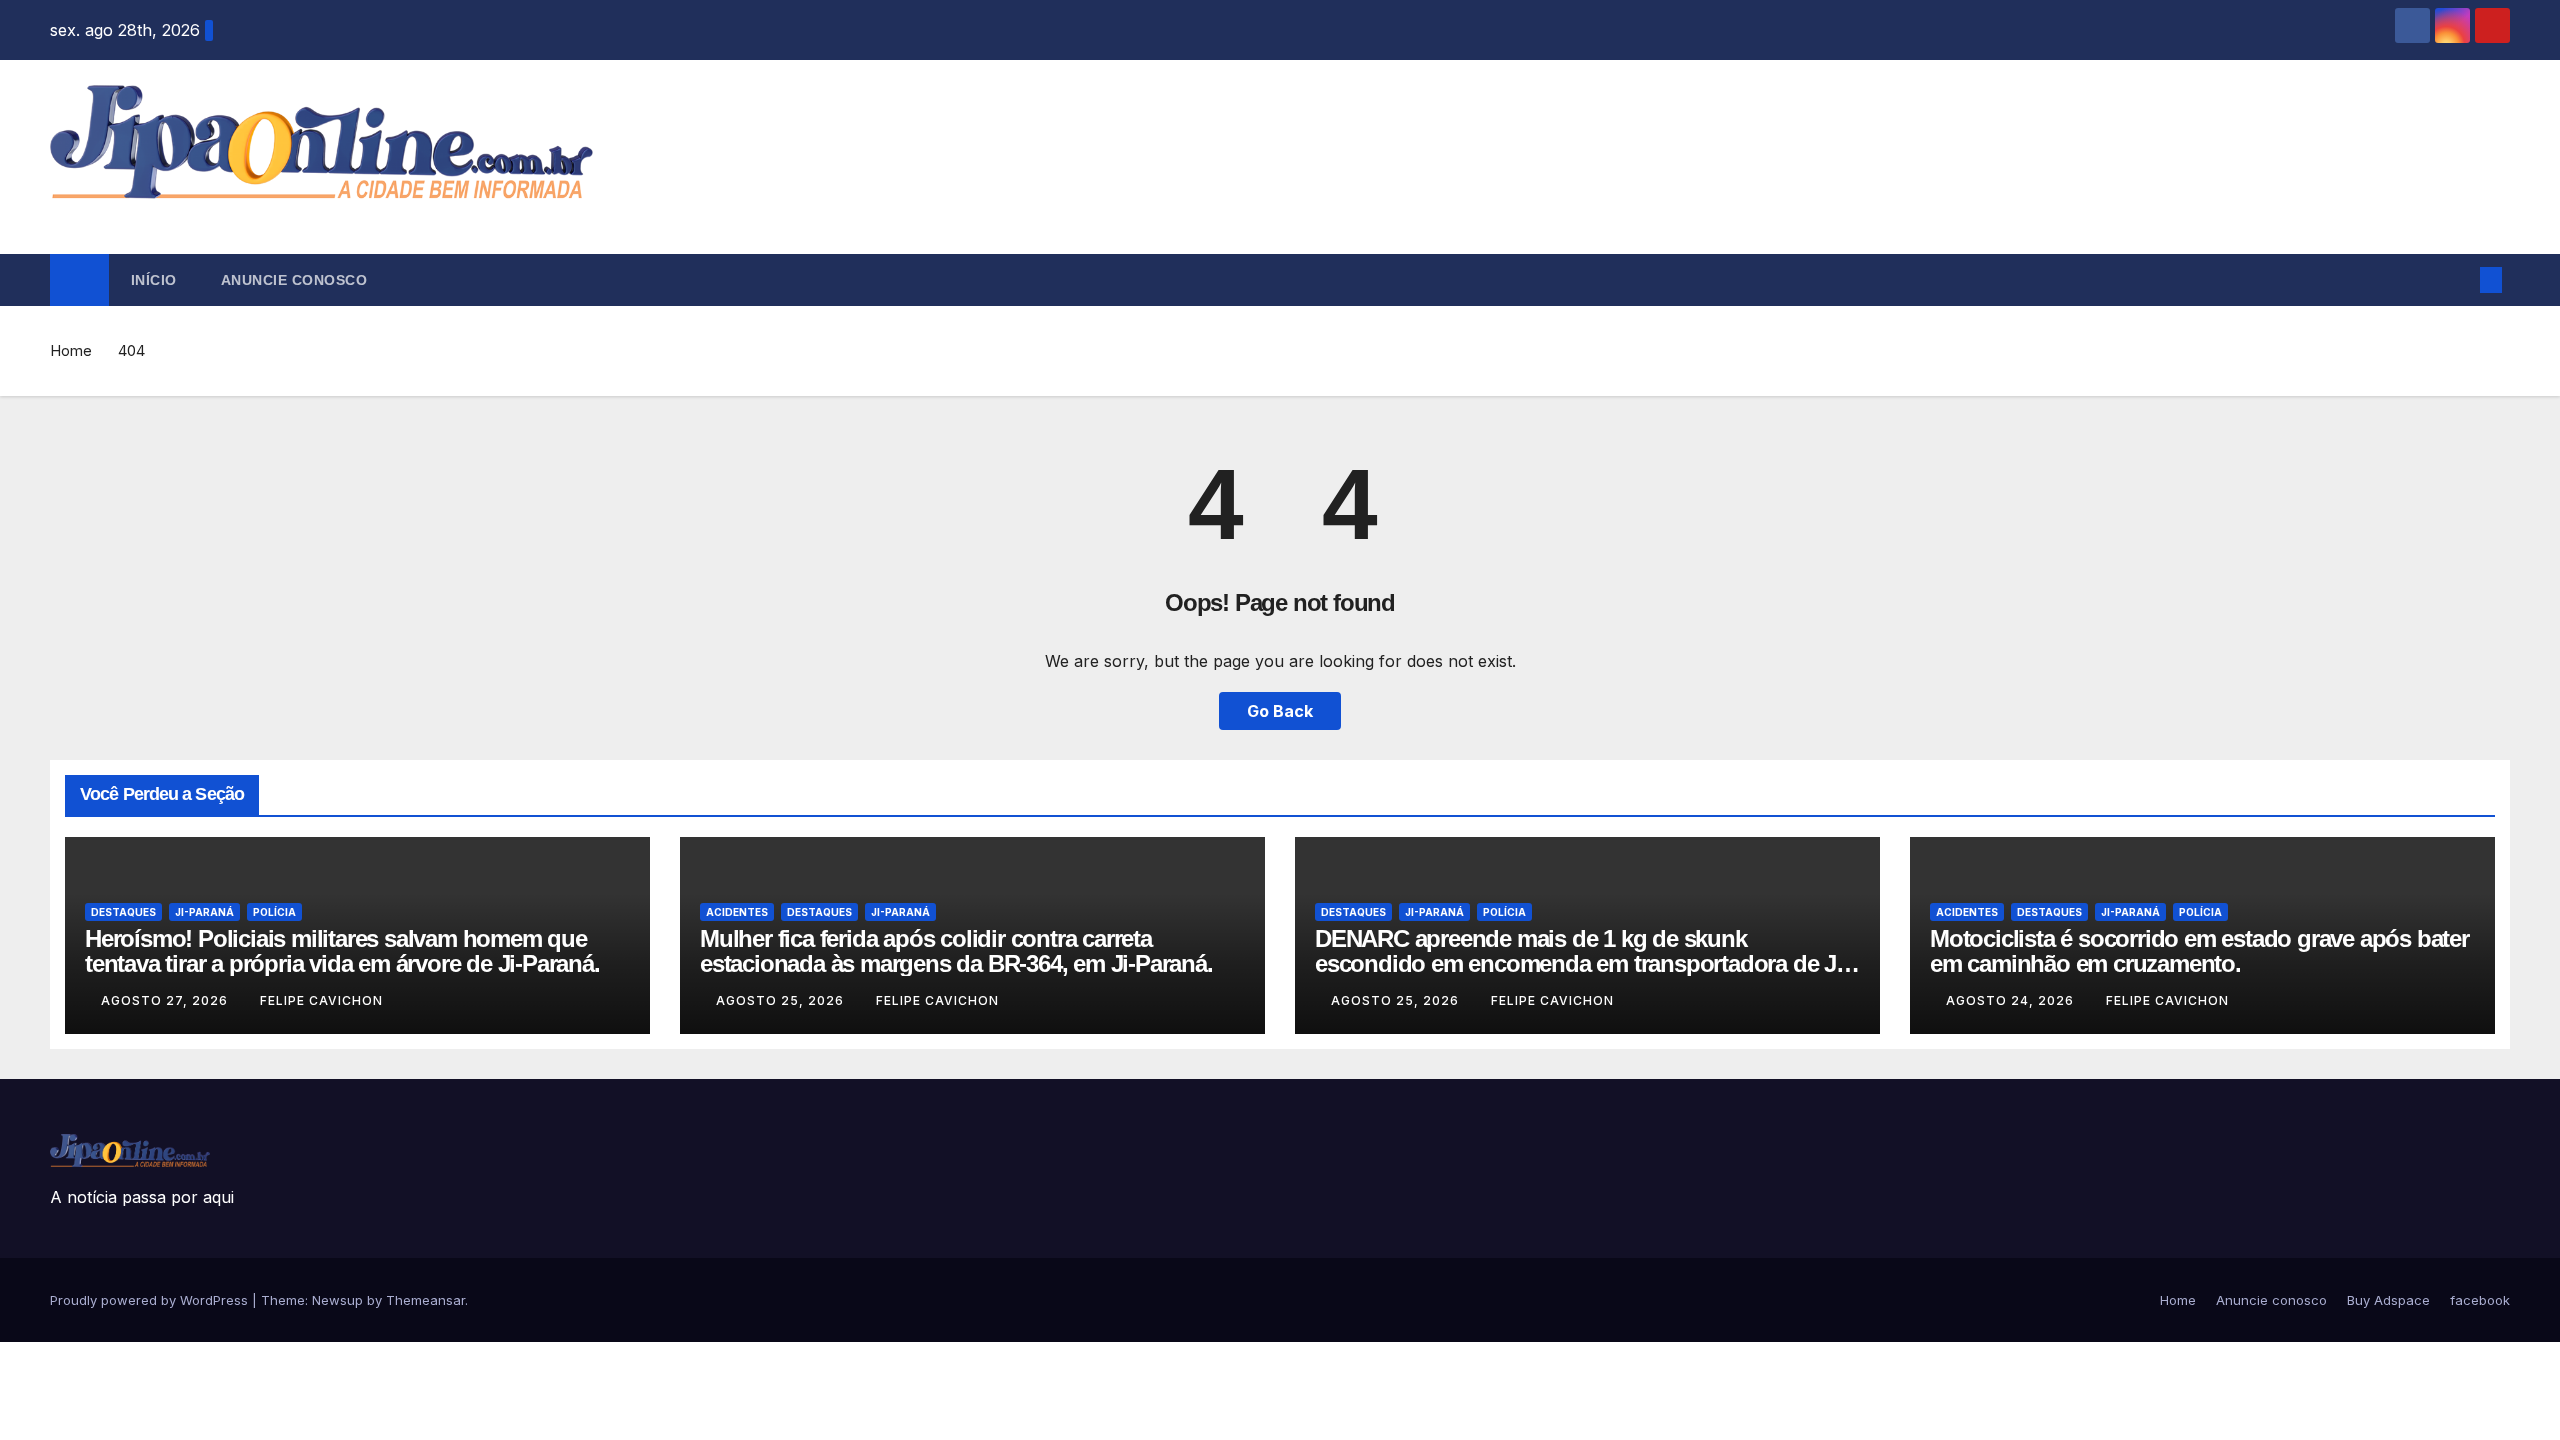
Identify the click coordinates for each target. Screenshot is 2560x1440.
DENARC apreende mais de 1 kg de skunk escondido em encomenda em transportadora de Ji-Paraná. (1582, 963)
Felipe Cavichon (321, 1000)
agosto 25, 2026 (782, 1000)
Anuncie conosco (294, 280)
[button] (2458, 280)
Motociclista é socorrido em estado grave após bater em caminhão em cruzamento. (2199, 951)
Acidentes (737, 912)
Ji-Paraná (204, 912)
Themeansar (425, 1300)
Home (71, 350)
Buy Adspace (2388, 1300)
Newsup (337, 1300)
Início (154, 280)
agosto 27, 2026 (166, 1000)
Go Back (1280, 711)
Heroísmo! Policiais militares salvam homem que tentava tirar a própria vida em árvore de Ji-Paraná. (342, 951)
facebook (2480, 1300)
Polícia (274, 912)
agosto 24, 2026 (2012, 1000)
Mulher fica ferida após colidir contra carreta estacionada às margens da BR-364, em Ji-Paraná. (956, 951)
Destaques (123, 912)
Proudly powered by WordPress (151, 1300)
